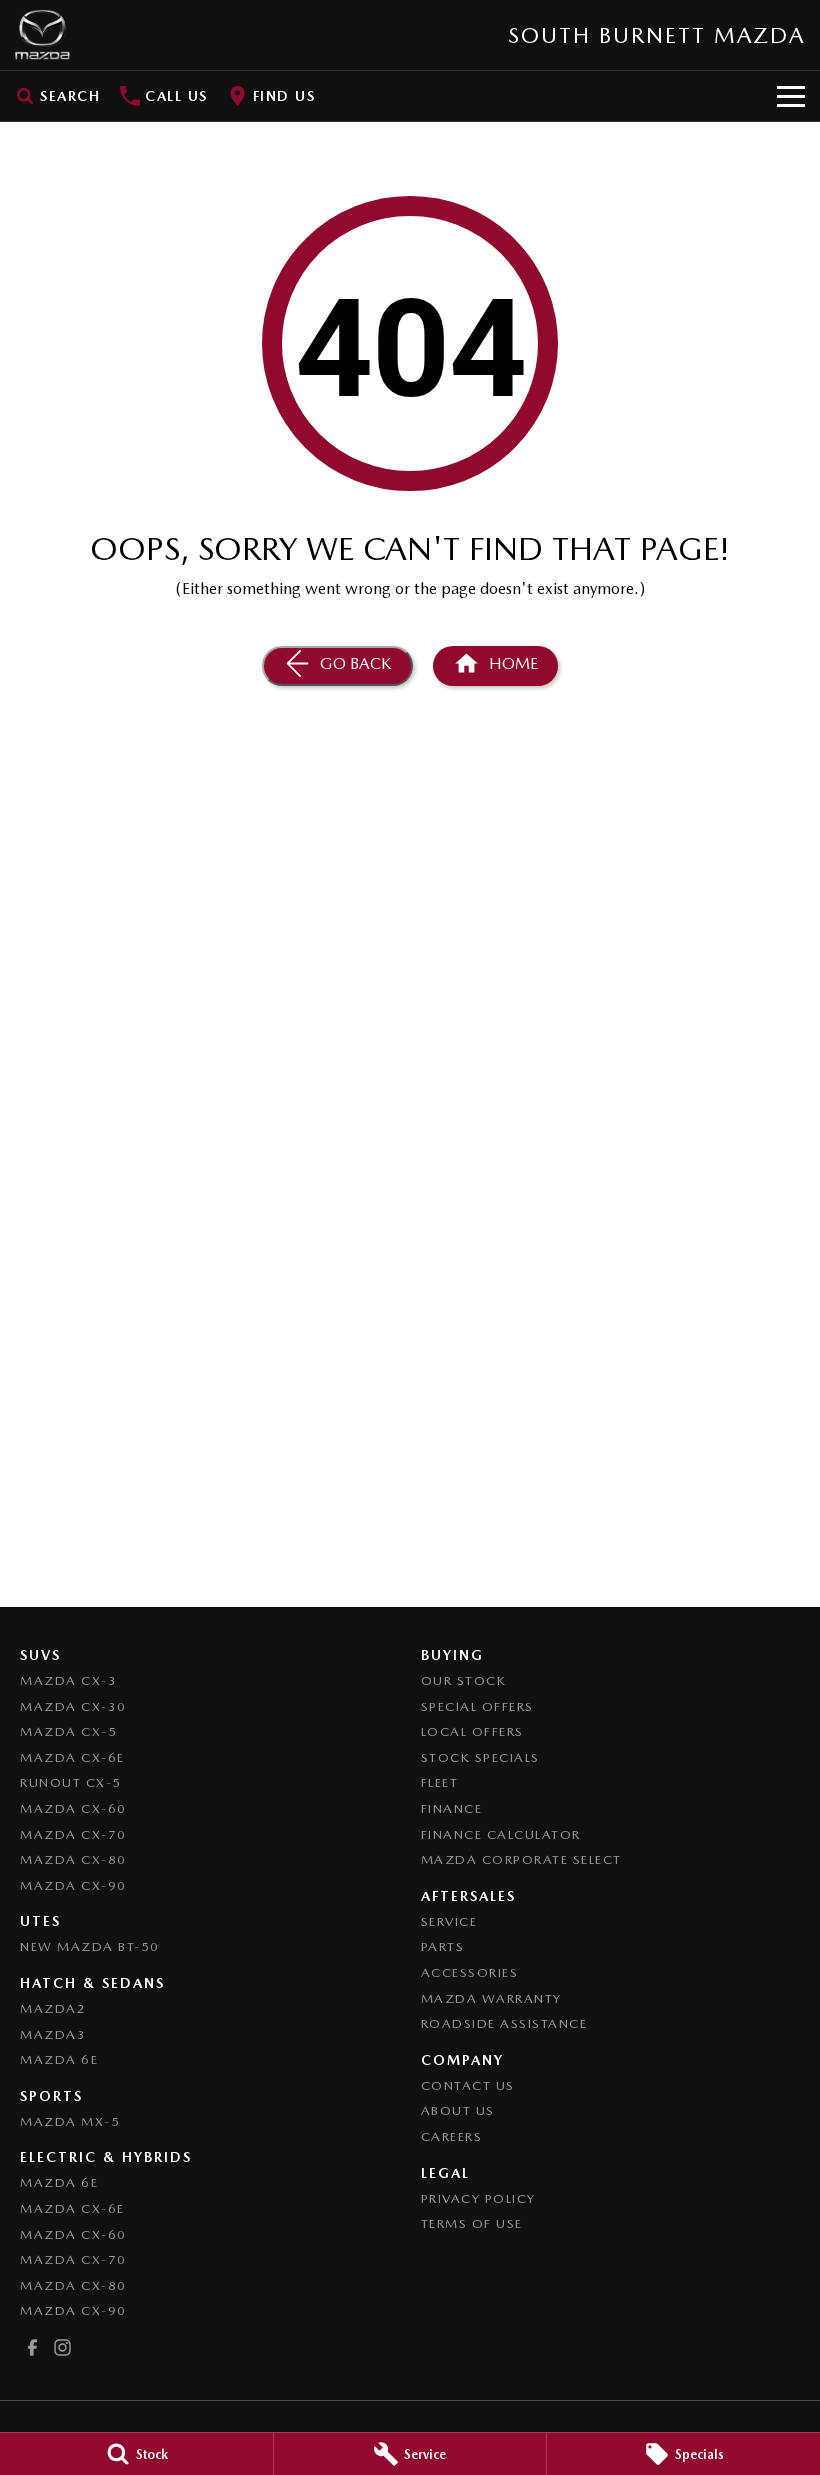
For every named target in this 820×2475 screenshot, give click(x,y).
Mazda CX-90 (73, 1885)
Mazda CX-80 (73, 1859)
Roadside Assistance (504, 2023)
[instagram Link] (62, 2347)
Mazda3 (53, 2034)
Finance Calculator (501, 1834)
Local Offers (472, 1731)
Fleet (440, 1782)
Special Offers (477, 1706)
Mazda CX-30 (73, 1706)
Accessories (470, 1972)
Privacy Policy (478, 2198)
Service (449, 1921)
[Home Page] (42, 35)
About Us (458, 2110)
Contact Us (468, 2085)
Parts (443, 1946)
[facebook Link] (32, 2347)
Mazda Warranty (491, 1998)
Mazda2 (53, 2008)
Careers (452, 2136)
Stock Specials (480, 1757)
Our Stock (464, 1680)
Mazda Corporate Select (521, 1859)
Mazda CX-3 (68, 1680)
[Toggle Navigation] (791, 96)
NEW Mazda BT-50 (90, 1946)
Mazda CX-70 (73, 1834)
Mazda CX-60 (73, 1808)
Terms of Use (472, 2223)
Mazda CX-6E (72, 1757)
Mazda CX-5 (68, 1731)
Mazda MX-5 (70, 2121)
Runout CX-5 (71, 1782)
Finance (452, 1808)
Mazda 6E (59, 2059)
